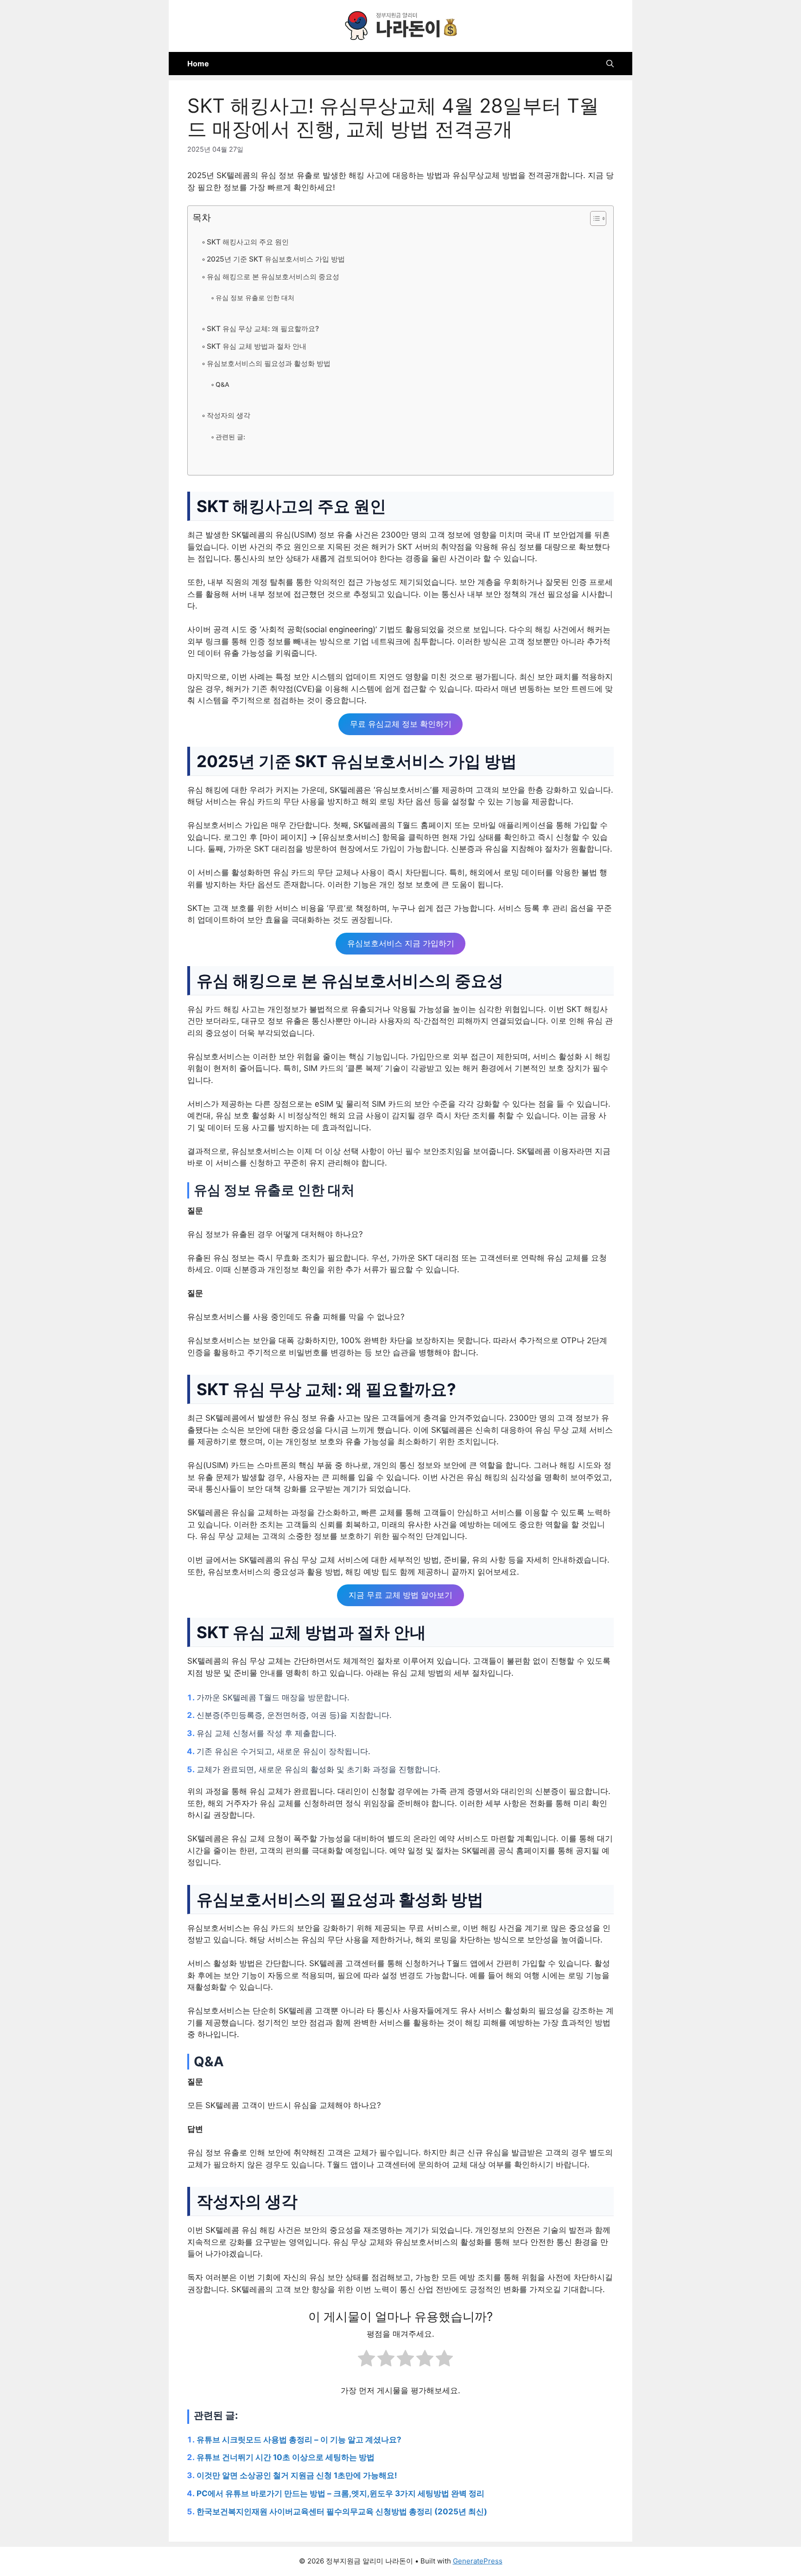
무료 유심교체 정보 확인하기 (401, 724)
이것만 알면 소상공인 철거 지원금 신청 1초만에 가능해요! (297, 2475)
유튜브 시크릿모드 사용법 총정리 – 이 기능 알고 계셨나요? (299, 2440)
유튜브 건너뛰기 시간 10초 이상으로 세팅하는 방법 (286, 2457)
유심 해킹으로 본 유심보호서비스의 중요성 (273, 277)
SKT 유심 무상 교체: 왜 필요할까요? (263, 329)
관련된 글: (230, 437)
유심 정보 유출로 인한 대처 (255, 298)
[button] (610, 64)
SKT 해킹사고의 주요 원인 (248, 242)
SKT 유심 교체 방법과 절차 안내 (257, 346)
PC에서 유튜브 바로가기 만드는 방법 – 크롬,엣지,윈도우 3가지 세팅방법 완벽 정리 (340, 2493)
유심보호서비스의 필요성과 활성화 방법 (269, 363)
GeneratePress (478, 2561)
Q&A (222, 384)
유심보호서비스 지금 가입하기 (401, 943)
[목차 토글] (594, 218)
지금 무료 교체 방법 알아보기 (400, 1596)
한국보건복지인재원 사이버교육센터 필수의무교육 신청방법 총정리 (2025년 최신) (342, 2512)
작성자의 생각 (229, 415)
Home (198, 64)
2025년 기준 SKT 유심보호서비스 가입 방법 (276, 259)
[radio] (366, 2360)
